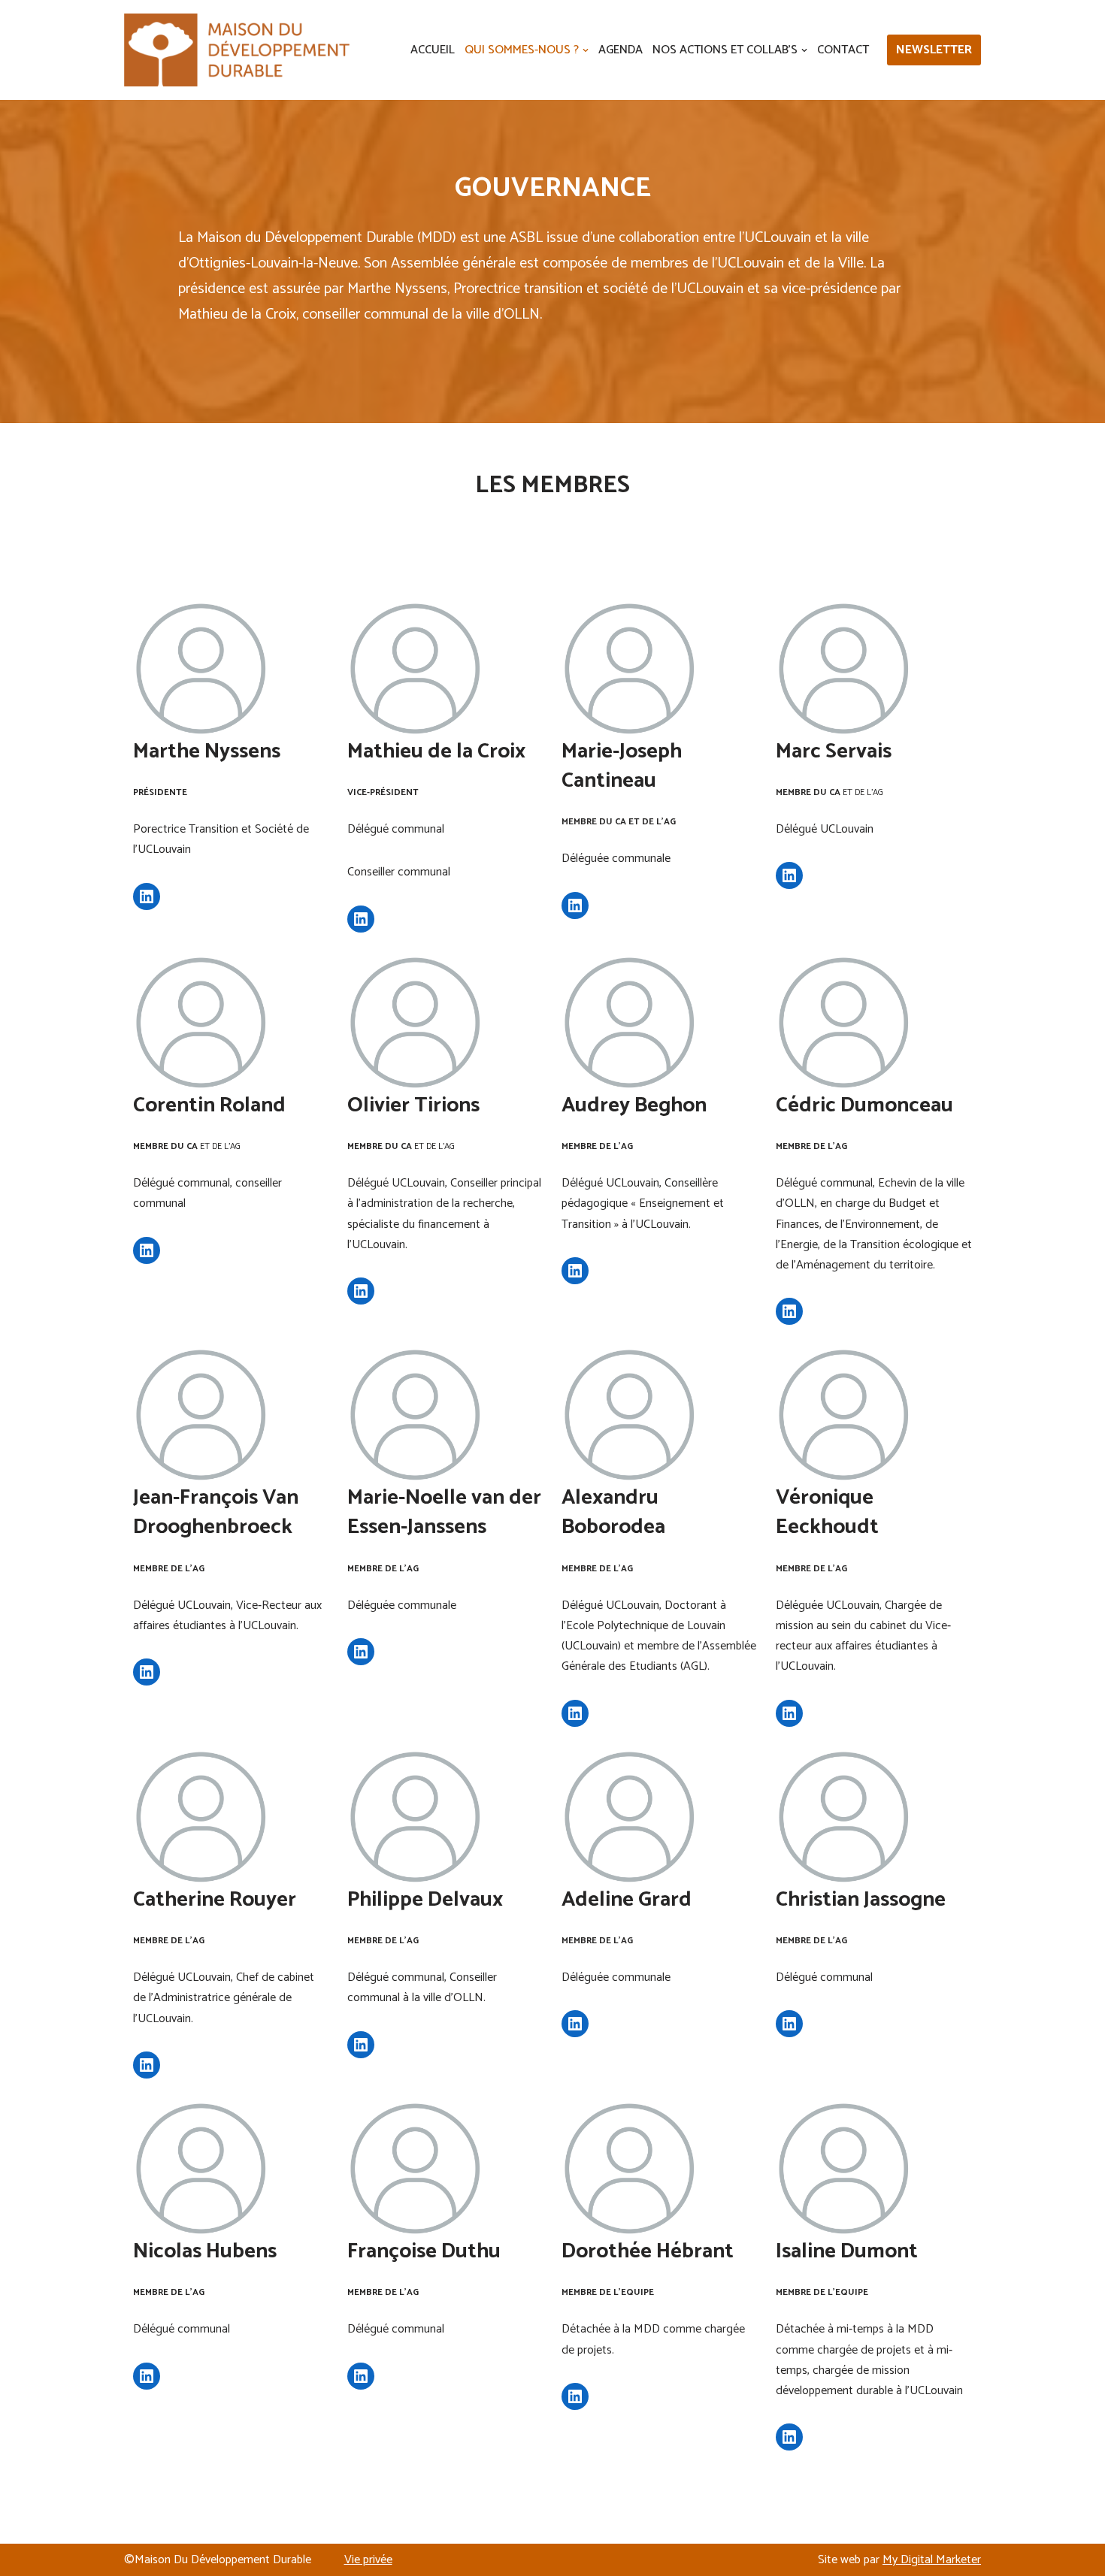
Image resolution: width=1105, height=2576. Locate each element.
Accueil (433, 50)
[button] (586, 50)
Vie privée (368, 2560)
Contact (843, 50)
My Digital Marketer (932, 2560)
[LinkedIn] (147, 896)
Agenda (621, 50)
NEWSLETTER (934, 50)
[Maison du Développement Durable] (237, 50)
